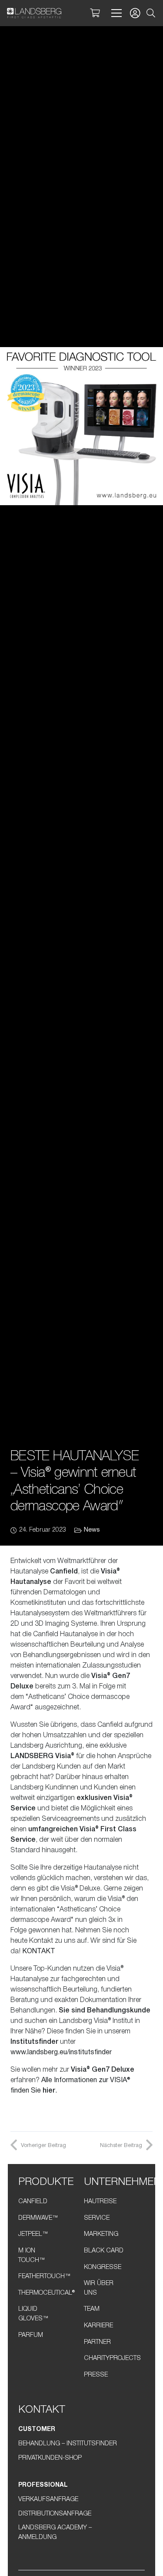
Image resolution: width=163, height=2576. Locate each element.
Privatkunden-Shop (50, 2458)
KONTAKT (39, 1951)
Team (92, 2309)
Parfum (31, 2335)
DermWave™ (38, 2218)
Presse (96, 2375)
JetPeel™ (33, 2234)
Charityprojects (112, 2358)
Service (97, 2218)
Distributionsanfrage (55, 2514)
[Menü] (115, 13)
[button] (151, 13)
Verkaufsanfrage (48, 2500)
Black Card (104, 2251)
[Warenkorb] (95, 13)
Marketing (101, 2234)
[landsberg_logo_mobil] (34, 13)
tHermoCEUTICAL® (47, 2293)
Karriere (98, 2326)
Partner (97, 2342)
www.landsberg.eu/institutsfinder (61, 2053)
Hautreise (100, 2202)
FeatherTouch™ (45, 2277)
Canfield (33, 2202)
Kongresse (103, 2267)
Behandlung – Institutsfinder (68, 2444)
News (92, 1530)
